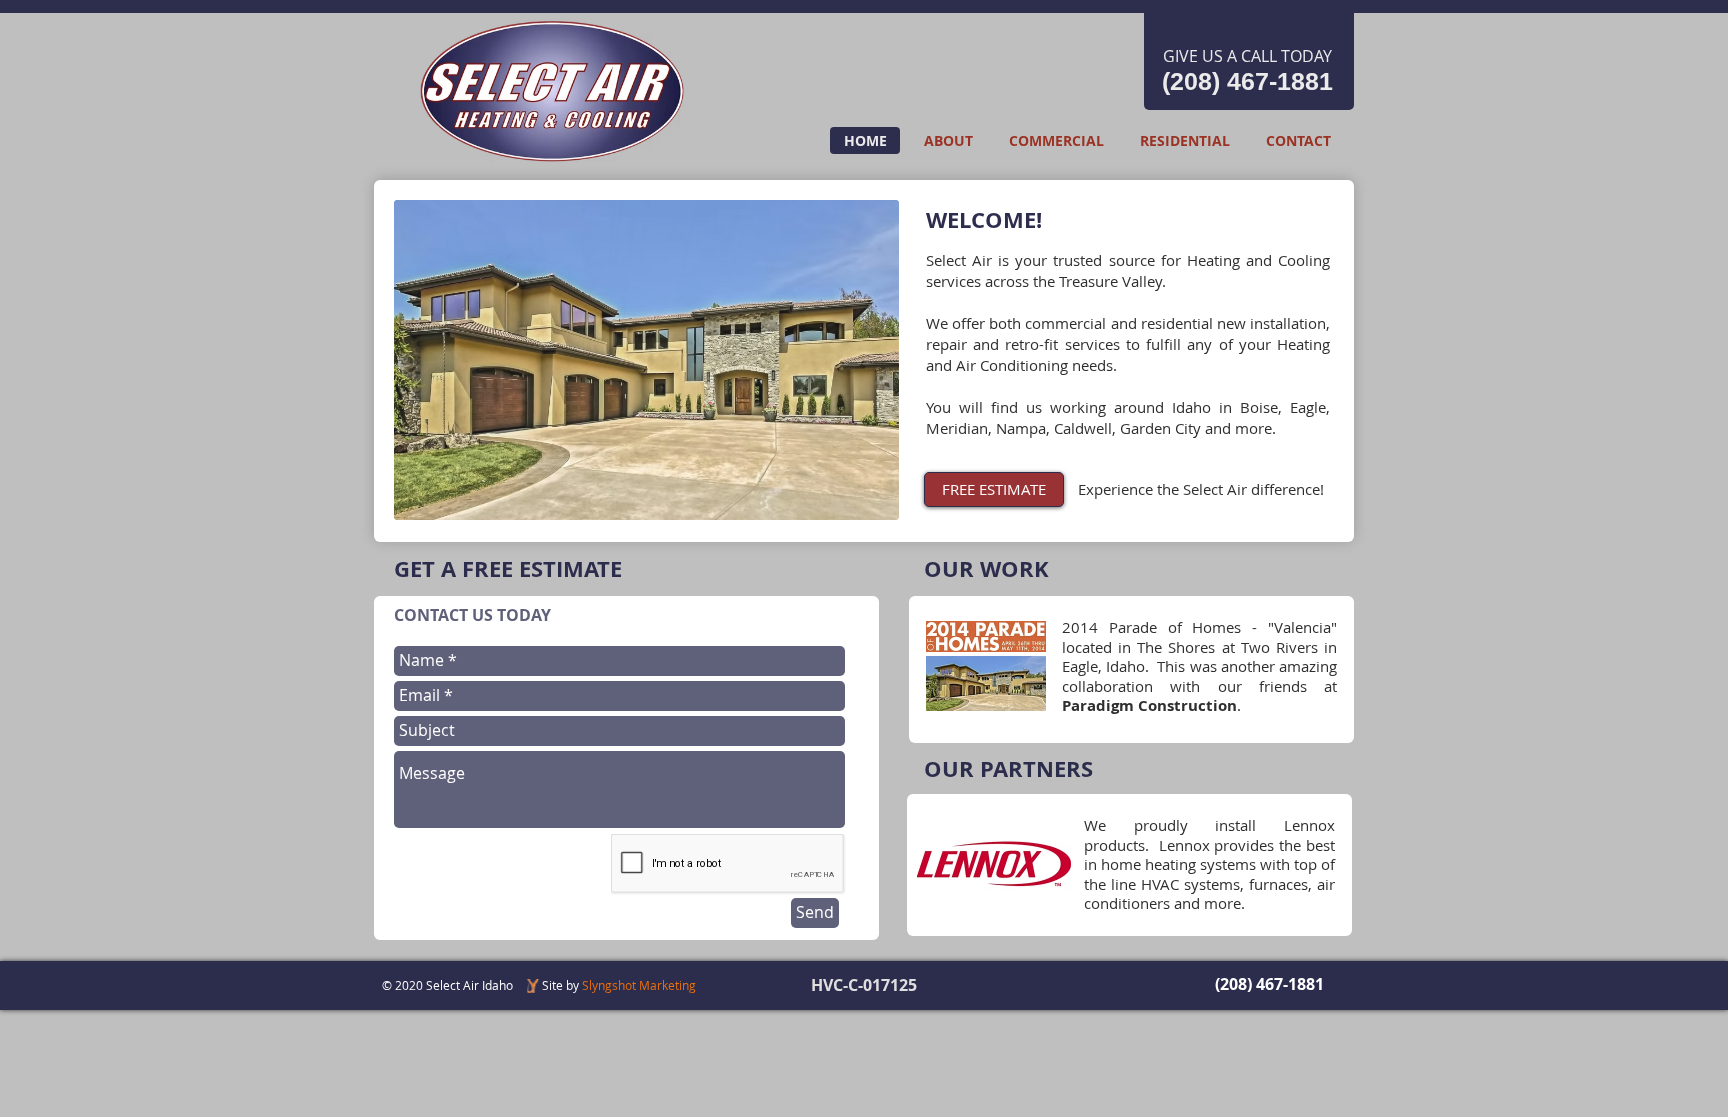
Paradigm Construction (1149, 705)
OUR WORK (986, 568)
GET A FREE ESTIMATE (508, 568)
